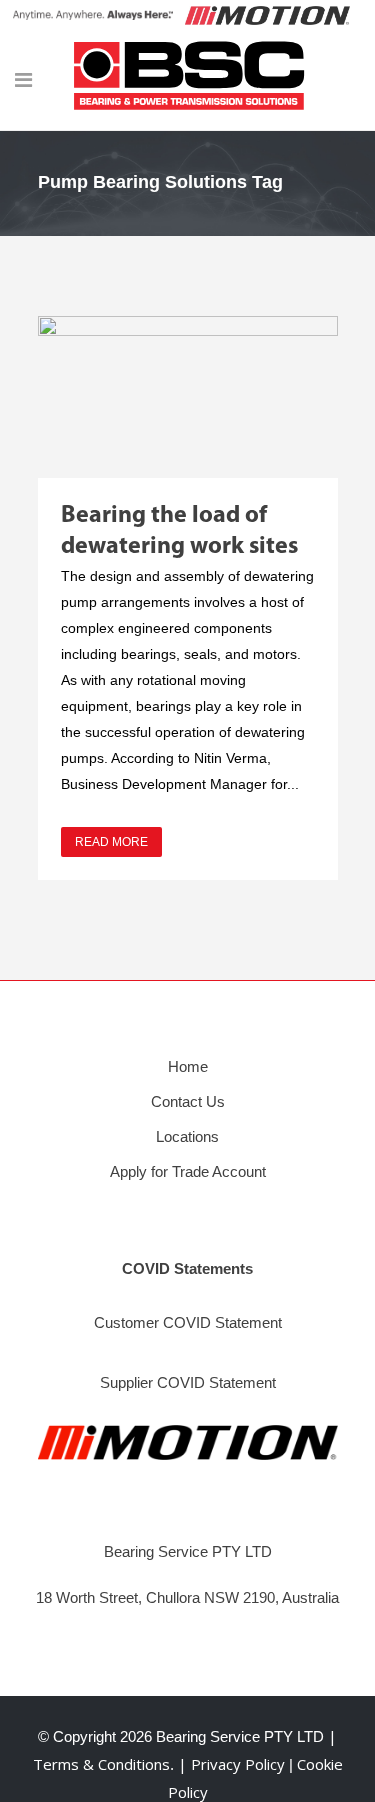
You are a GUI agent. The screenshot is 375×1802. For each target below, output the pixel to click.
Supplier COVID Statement (188, 1382)
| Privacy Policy (233, 1764)
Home (188, 1066)
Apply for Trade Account (188, 1171)
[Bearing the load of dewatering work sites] (188, 397)
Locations (187, 1136)
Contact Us (188, 1101)
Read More (111, 842)
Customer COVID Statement (188, 1322)
